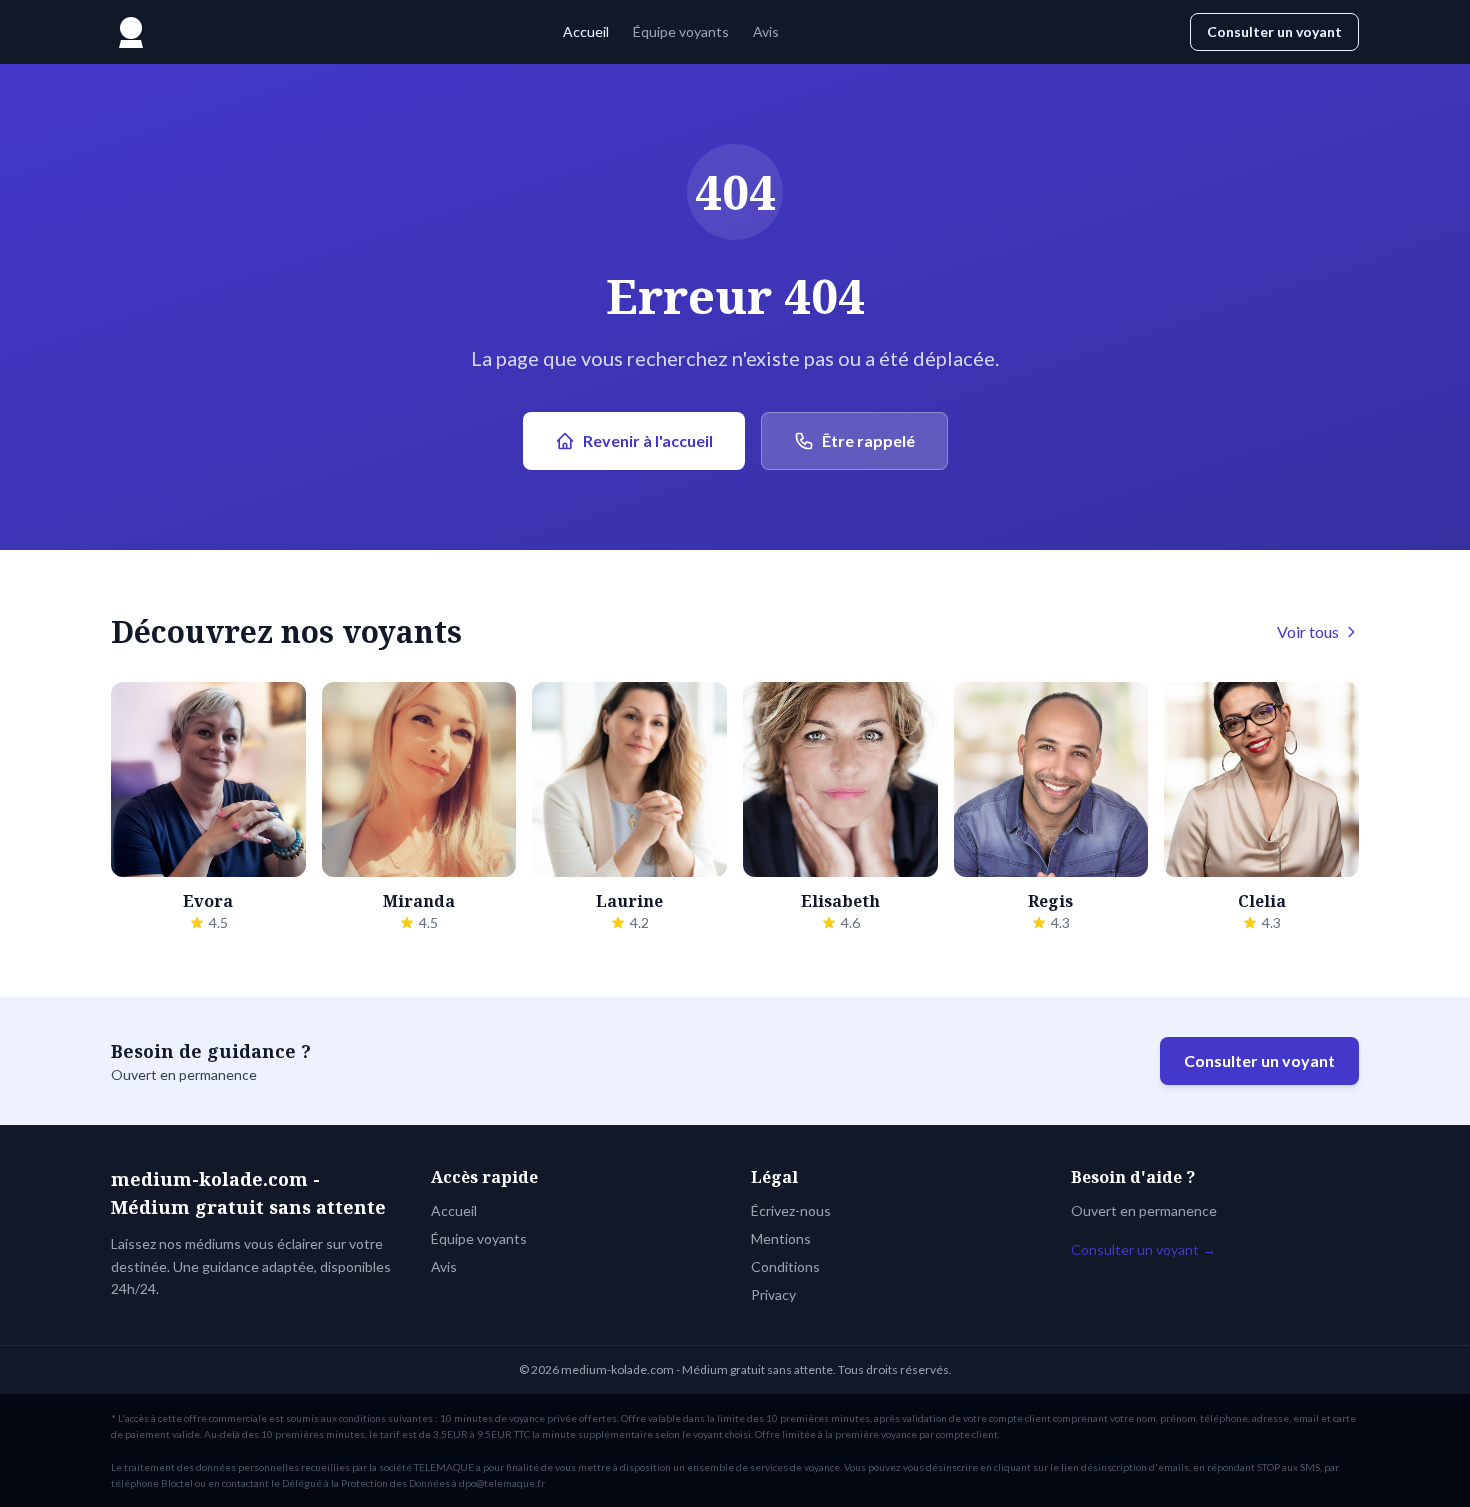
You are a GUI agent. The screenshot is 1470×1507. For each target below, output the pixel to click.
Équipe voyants (681, 31)
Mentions (781, 1238)
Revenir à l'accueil (648, 440)
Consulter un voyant (1274, 31)
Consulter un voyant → (1143, 1249)
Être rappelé (868, 440)
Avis (766, 31)
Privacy (773, 1294)
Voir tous (1308, 631)
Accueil (586, 31)
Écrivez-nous (791, 1210)
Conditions (785, 1266)
